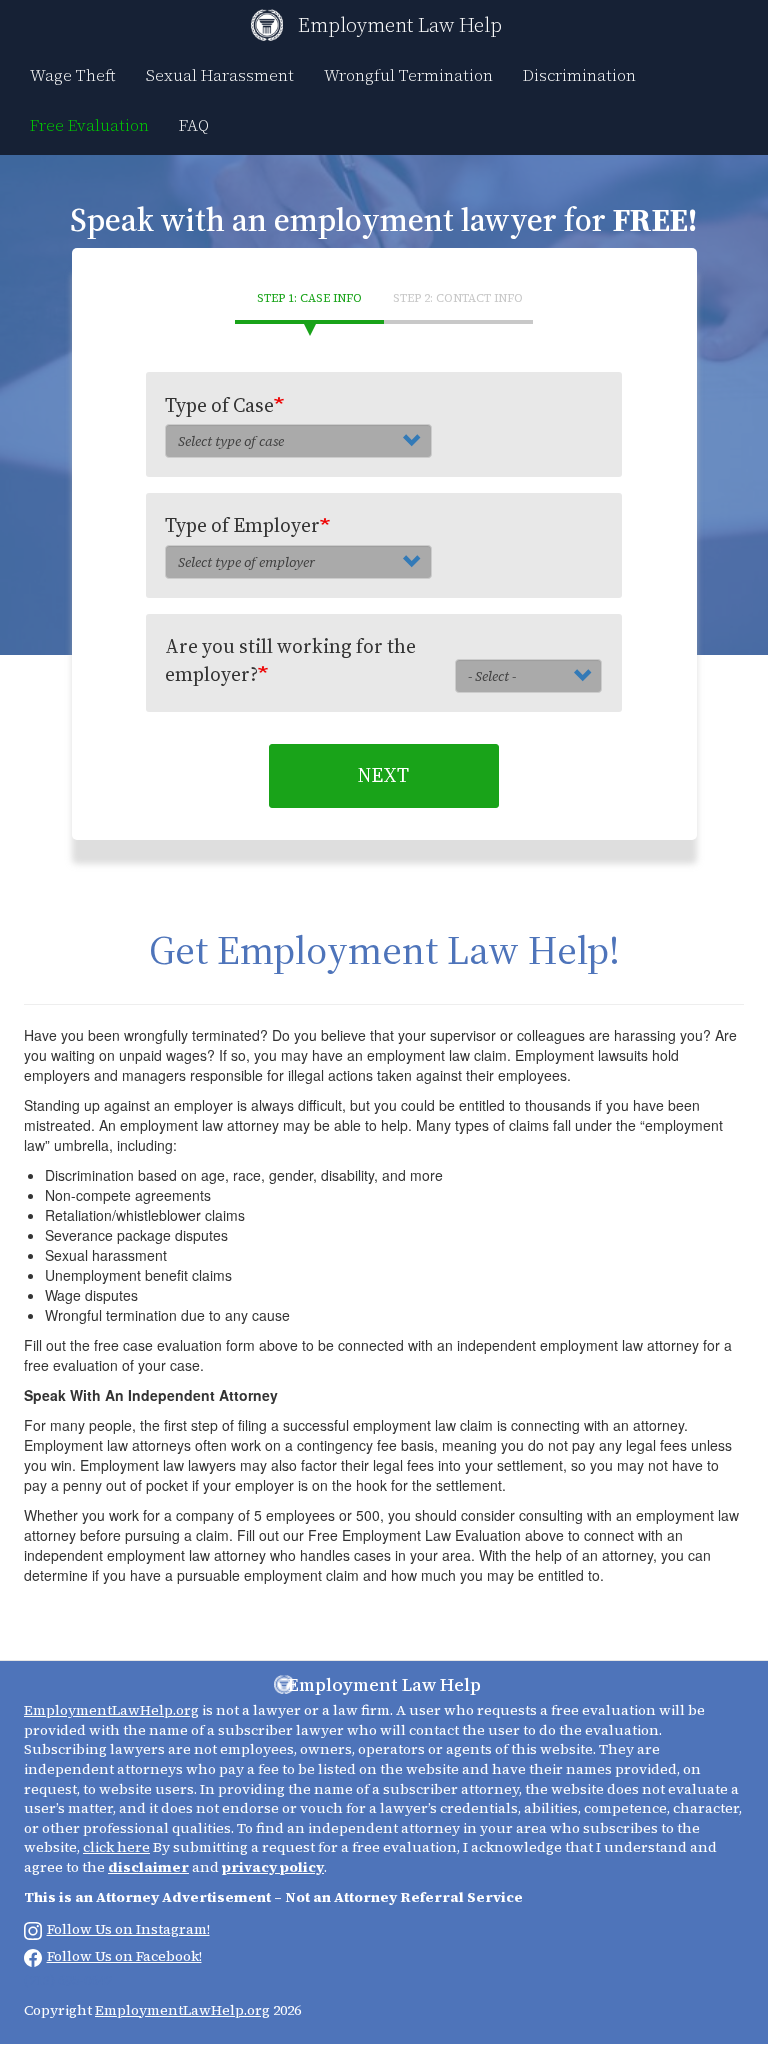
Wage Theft (73, 75)
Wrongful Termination (408, 75)
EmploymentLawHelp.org (111, 1710)
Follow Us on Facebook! (124, 1956)
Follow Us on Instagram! (128, 1929)
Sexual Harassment (220, 75)
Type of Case (219, 405)
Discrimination (579, 75)
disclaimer (148, 1867)
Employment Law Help (400, 25)
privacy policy (273, 1867)
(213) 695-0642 (68, 1980)
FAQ (194, 125)
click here (116, 1847)
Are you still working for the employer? (290, 659)
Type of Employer (242, 525)
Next (383, 775)
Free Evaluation (89, 125)
